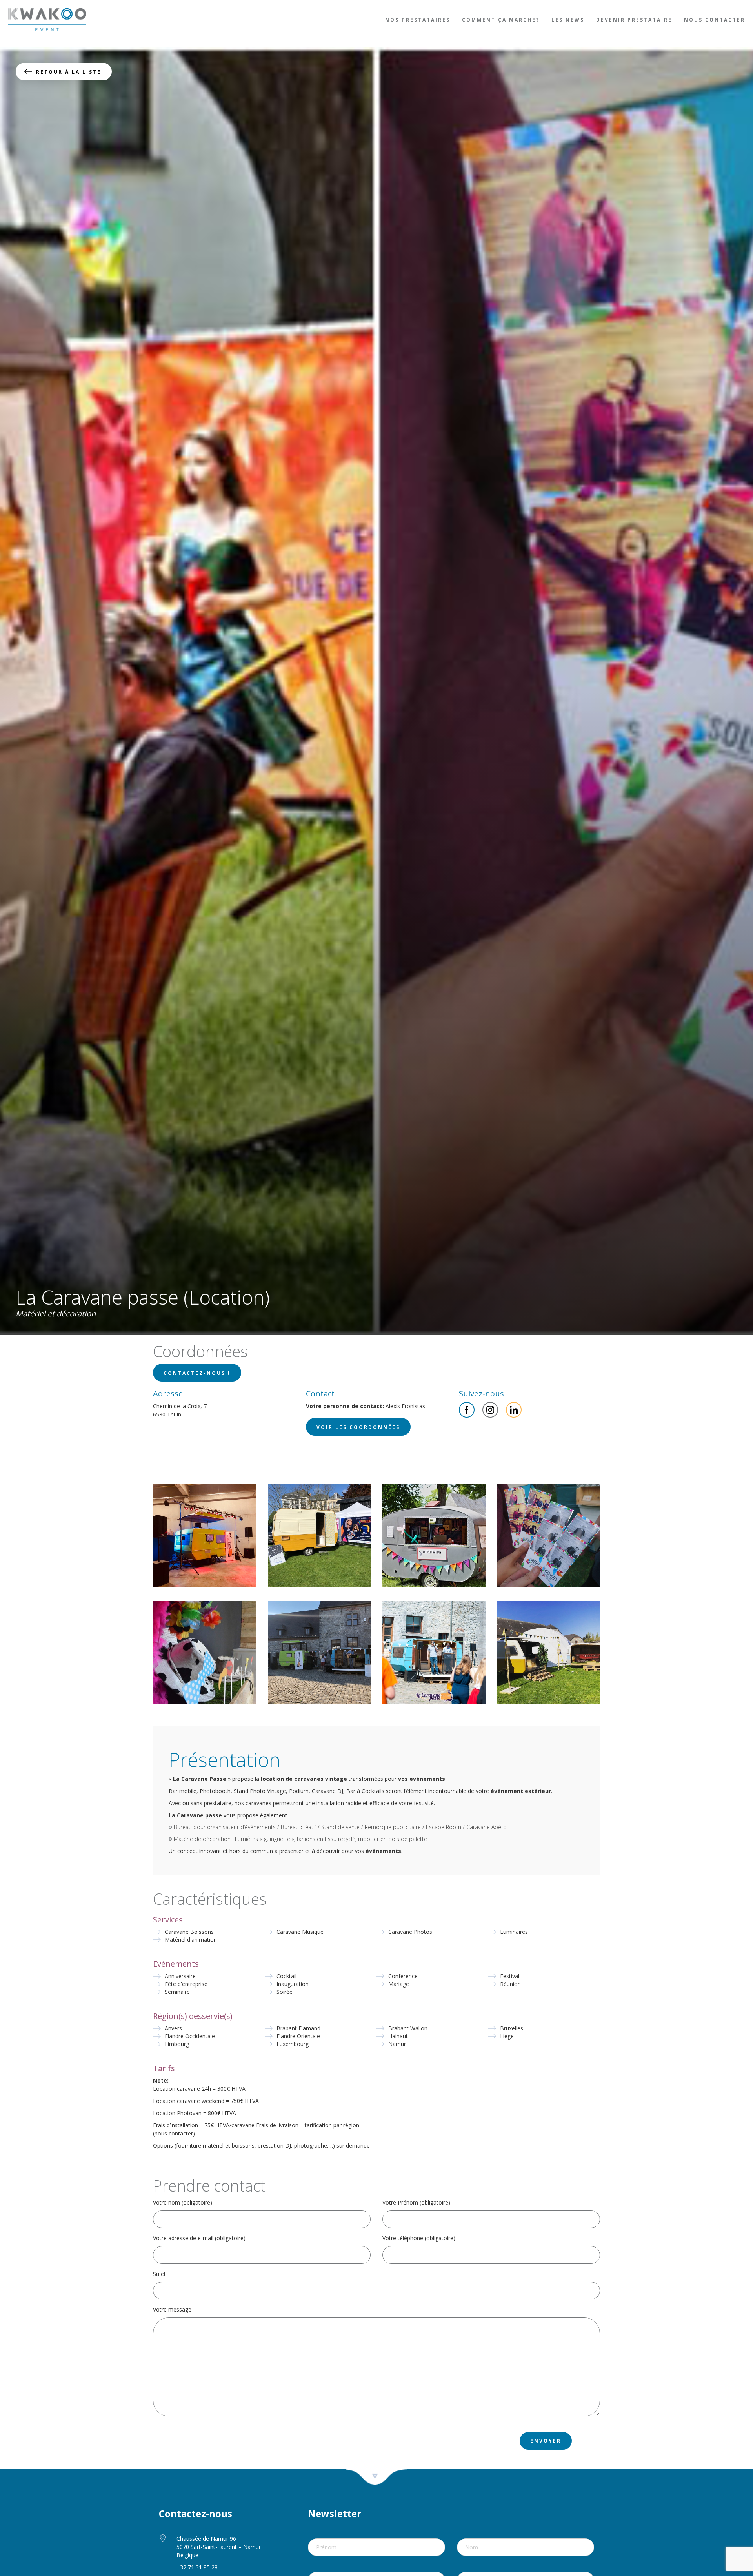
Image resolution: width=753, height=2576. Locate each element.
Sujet (159, 2274)
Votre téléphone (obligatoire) (419, 2238)
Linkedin (514, 1410)
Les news (568, 20)
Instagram (490, 1410)
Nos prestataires (418, 20)
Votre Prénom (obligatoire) (416, 2202)
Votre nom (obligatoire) (183, 2202)
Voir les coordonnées (358, 1427)
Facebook (467, 1410)
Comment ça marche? (501, 20)
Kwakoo (47, 20)
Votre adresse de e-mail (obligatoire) (199, 2238)
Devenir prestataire (634, 20)
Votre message (172, 2309)
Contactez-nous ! (197, 1373)
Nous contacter (715, 20)
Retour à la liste (69, 72)
